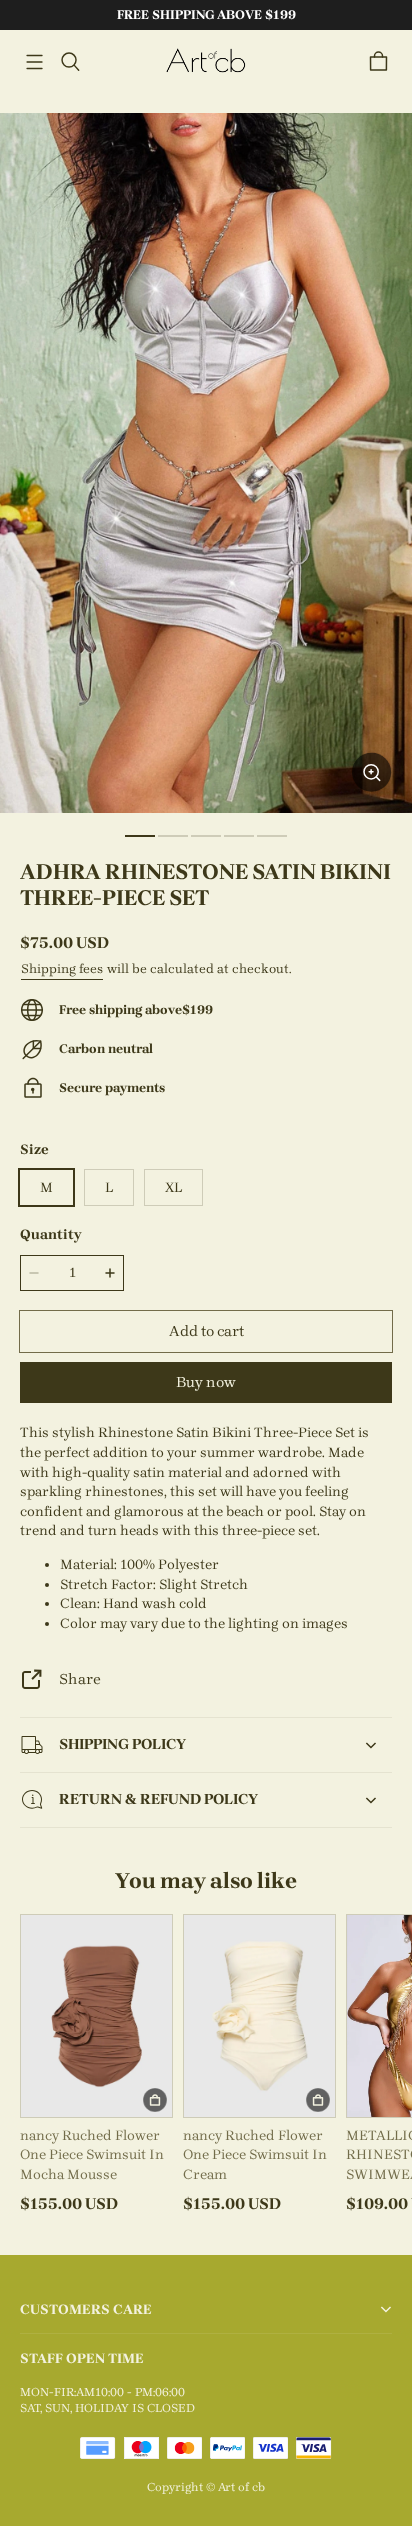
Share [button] (80, 1679)
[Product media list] (206, 463)
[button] (34, 62)
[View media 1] (140, 836)
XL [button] (173, 1187)
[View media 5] (272, 836)
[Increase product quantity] (110, 1273)
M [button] (46, 1187)
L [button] (109, 1187)
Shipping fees (62, 968)
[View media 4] (239, 836)
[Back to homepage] (206, 61)
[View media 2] (173, 836)
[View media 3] (206, 836)
